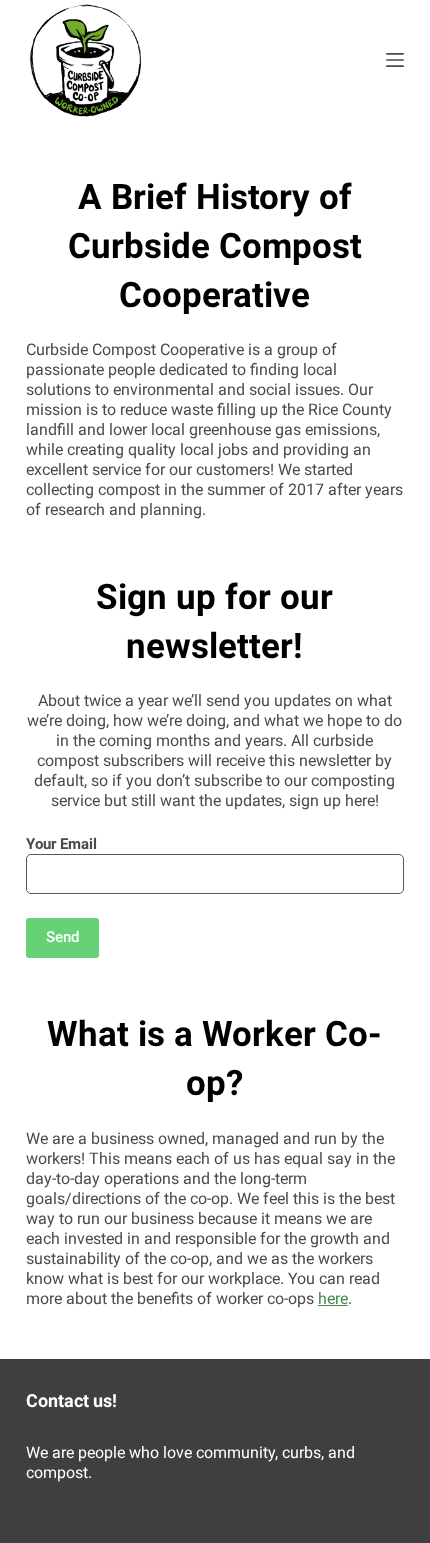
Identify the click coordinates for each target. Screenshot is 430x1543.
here (333, 1298)
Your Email (61, 844)
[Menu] (395, 60)
